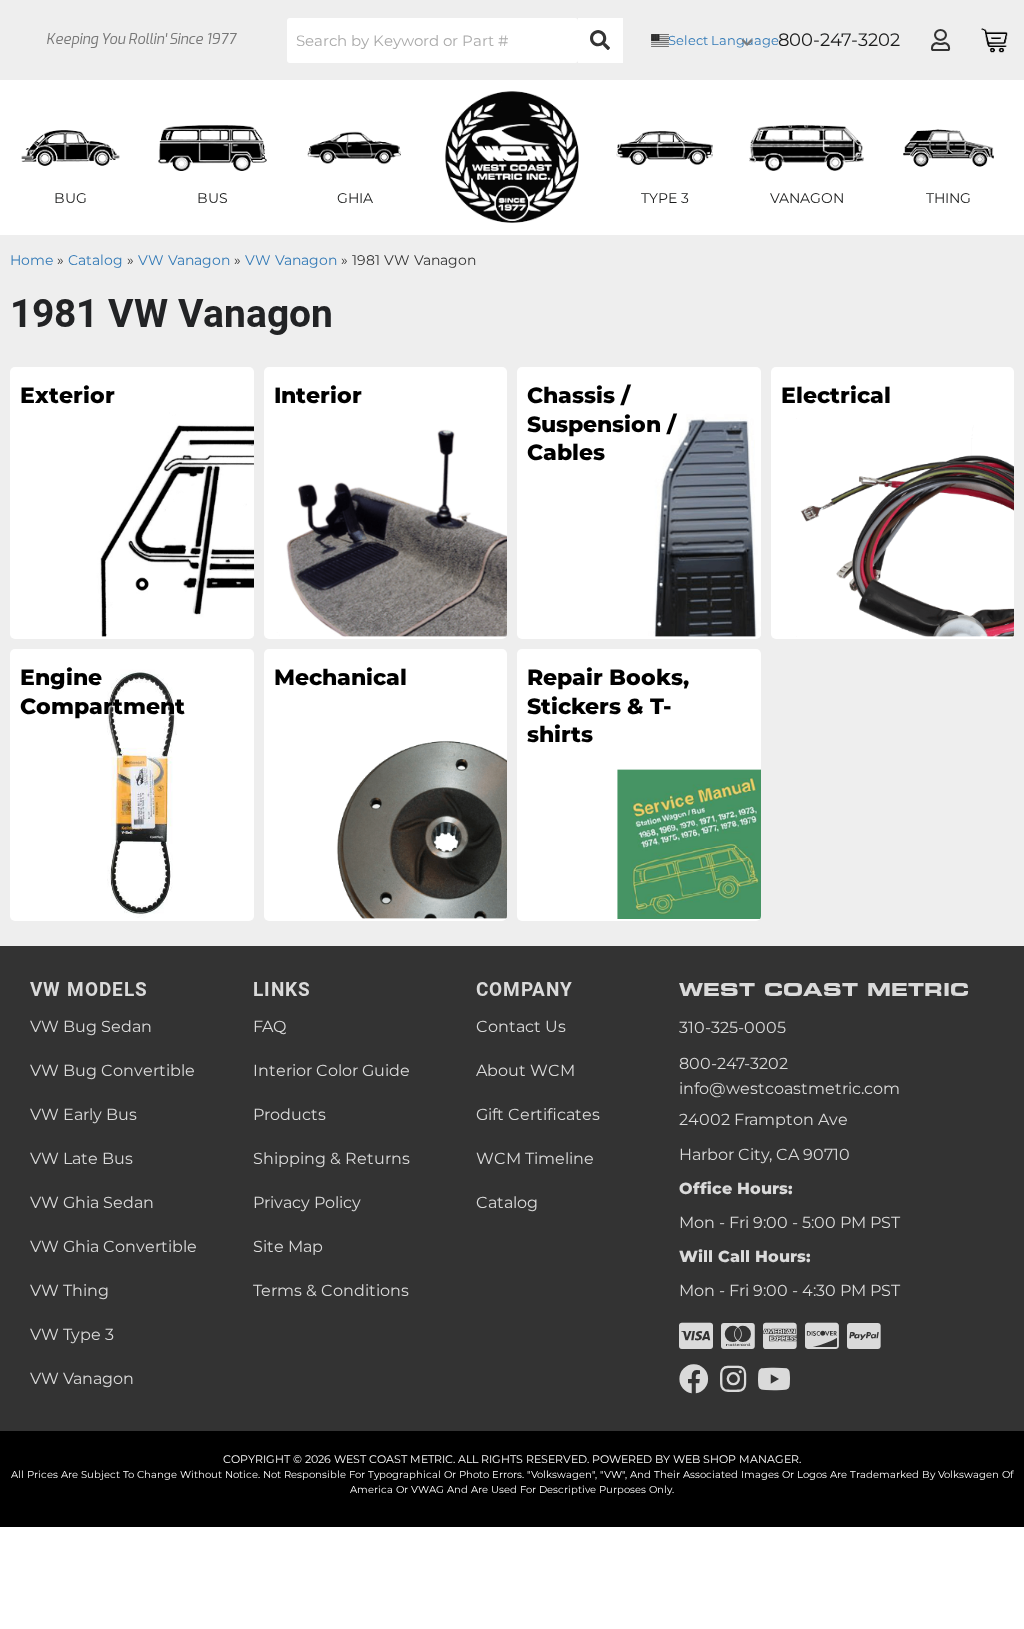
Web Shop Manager (736, 1459)
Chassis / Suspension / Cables (601, 424)
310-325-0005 (732, 1027)
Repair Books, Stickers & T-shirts (608, 706)
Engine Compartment (102, 692)
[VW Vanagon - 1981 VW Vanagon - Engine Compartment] (132, 784)
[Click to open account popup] (940, 40)
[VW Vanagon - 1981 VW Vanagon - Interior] (386, 502)
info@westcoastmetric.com (789, 1088)
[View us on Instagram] (733, 1379)
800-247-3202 (733, 1063)
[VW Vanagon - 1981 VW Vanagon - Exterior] (132, 502)
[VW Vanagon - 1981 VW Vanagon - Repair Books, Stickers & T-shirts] (639, 784)
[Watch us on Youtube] (774, 1379)
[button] (455, 40)
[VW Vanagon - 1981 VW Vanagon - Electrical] (893, 502)
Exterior (67, 395)
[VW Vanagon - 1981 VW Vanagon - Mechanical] (386, 784)
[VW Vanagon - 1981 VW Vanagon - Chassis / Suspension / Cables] (639, 502)
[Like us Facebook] (694, 1379)
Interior (318, 395)
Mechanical (340, 677)
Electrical (836, 395)
